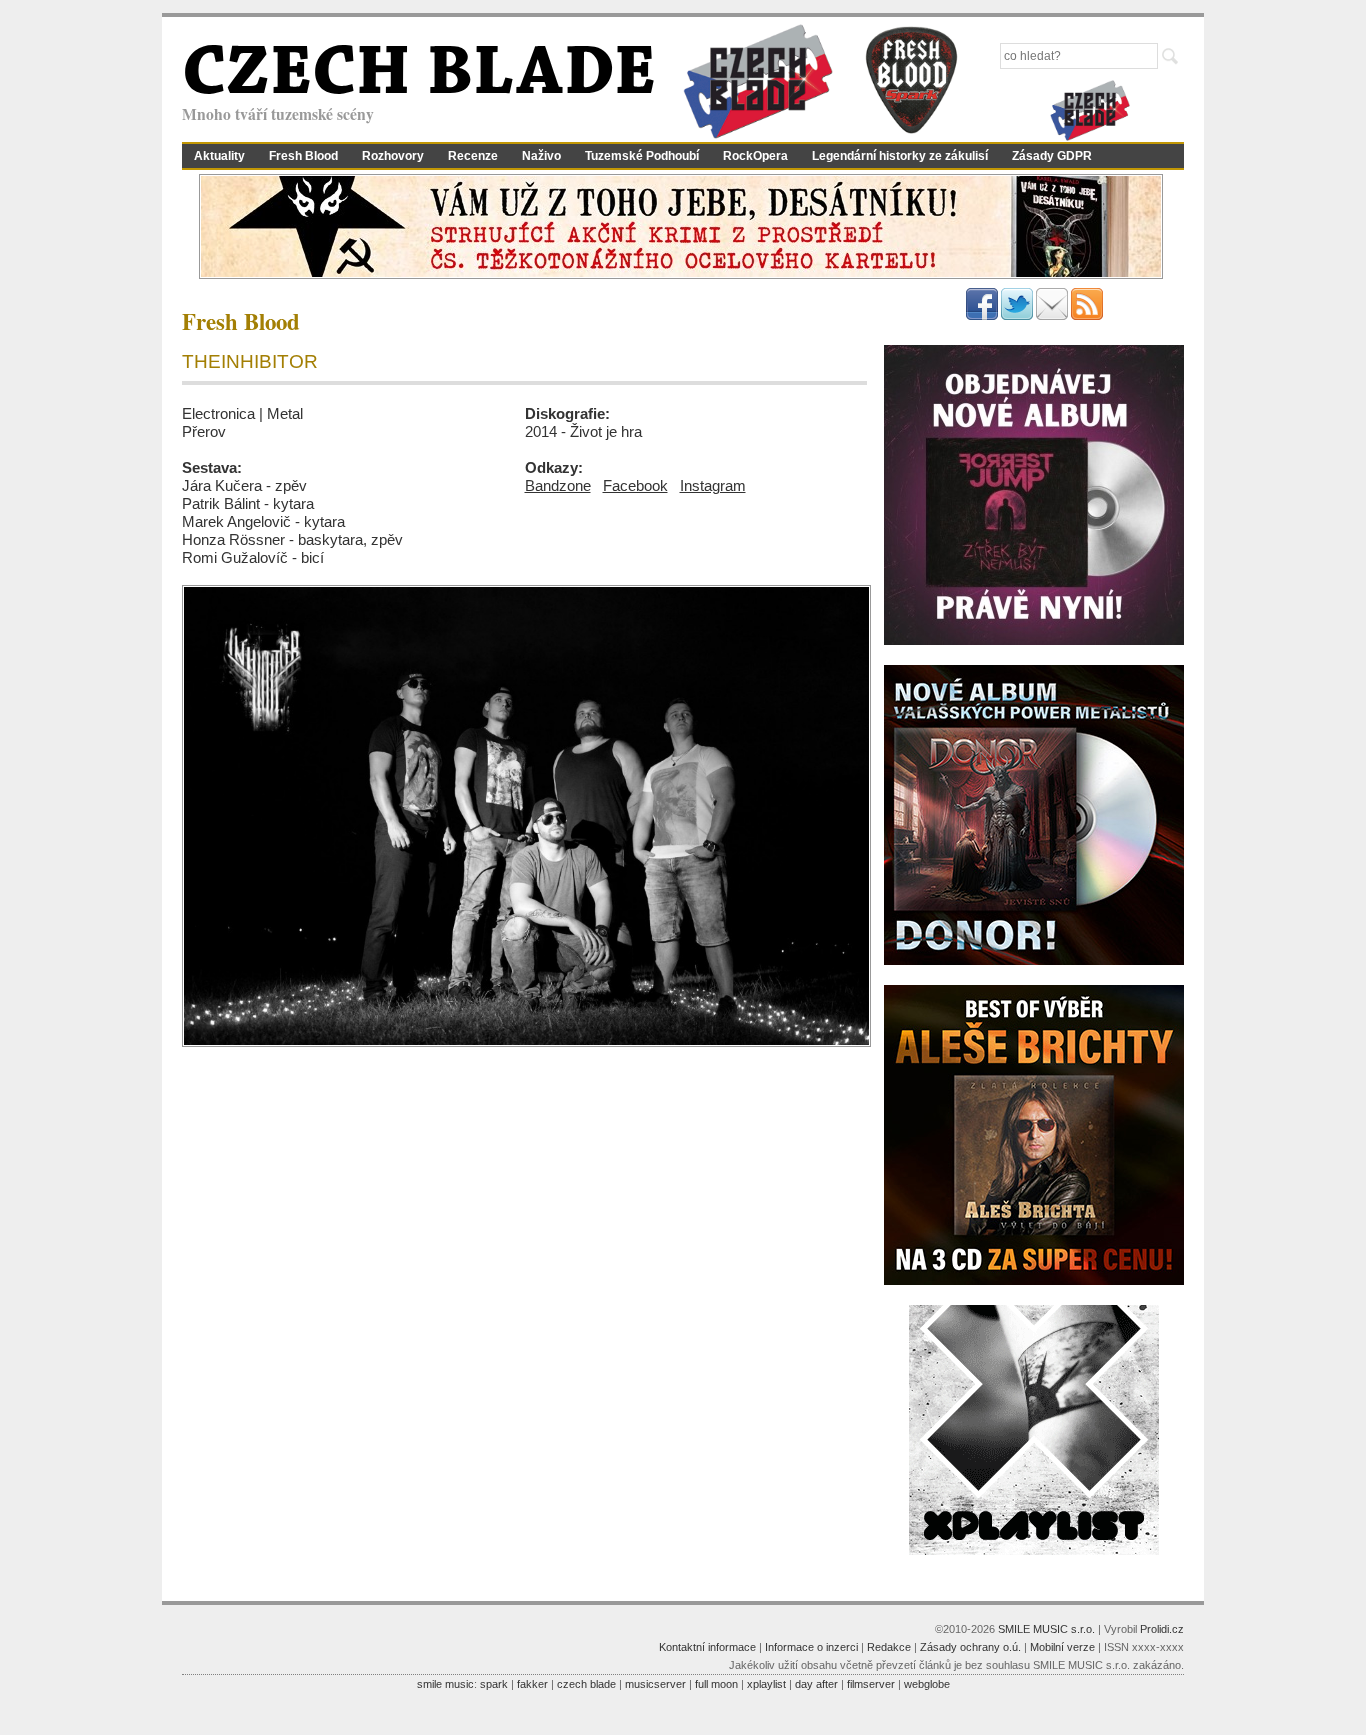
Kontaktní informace (707, 1647)
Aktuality (219, 156)
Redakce (889, 1647)
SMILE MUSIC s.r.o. (1046, 1629)
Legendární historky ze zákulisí (900, 156)
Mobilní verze (1062, 1647)
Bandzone (558, 485)
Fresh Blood (303, 156)
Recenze (473, 156)
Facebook (635, 485)
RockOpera (755, 156)
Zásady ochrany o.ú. (970, 1647)
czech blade (586, 1684)
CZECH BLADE (419, 76)
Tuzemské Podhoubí (642, 156)
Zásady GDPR (1052, 156)
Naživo (541, 156)
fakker (532, 1684)
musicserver (655, 1684)
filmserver (871, 1684)
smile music (445, 1684)
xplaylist (766, 1684)
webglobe (927, 1684)
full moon (716, 1684)
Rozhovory (393, 156)
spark (494, 1684)
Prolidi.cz (1162, 1629)
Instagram (713, 485)
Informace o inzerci (811, 1647)
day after (816, 1684)
